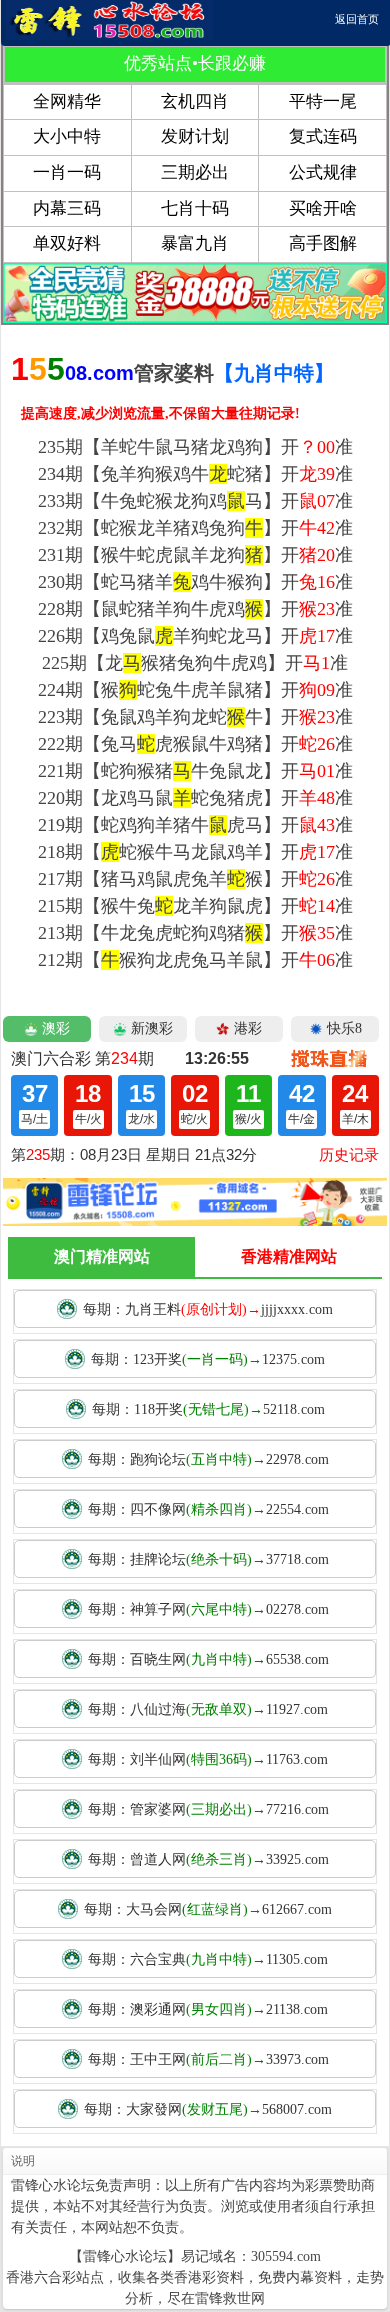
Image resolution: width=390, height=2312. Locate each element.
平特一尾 (323, 101)
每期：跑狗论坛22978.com (208, 1459)
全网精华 (67, 101)
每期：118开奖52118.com (208, 1409)
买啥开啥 (323, 208)
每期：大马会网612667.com (208, 1909)
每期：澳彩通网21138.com (208, 2009)
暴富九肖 (195, 243)
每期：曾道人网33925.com (208, 1859)
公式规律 (323, 172)
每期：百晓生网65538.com (208, 1659)
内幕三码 (67, 208)
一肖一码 (67, 172)
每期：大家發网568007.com (208, 2109)
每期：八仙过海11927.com (208, 1709)
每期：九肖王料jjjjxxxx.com (208, 1309)
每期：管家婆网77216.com (208, 1809)
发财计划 (195, 136)
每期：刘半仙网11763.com (208, 1759)
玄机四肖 (195, 101)
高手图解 (323, 243)
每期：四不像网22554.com (208, 1509)
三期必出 (195, 172)
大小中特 (67, 136)
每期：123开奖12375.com (208, 1359)
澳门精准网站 (102, 1256)
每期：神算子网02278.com (208, 1609)
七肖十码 (195, 208)
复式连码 (323, 136)
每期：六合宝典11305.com (208, 1959)
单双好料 (67, 243)
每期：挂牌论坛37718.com (208, 1559)
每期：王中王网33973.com (208, 2059)
